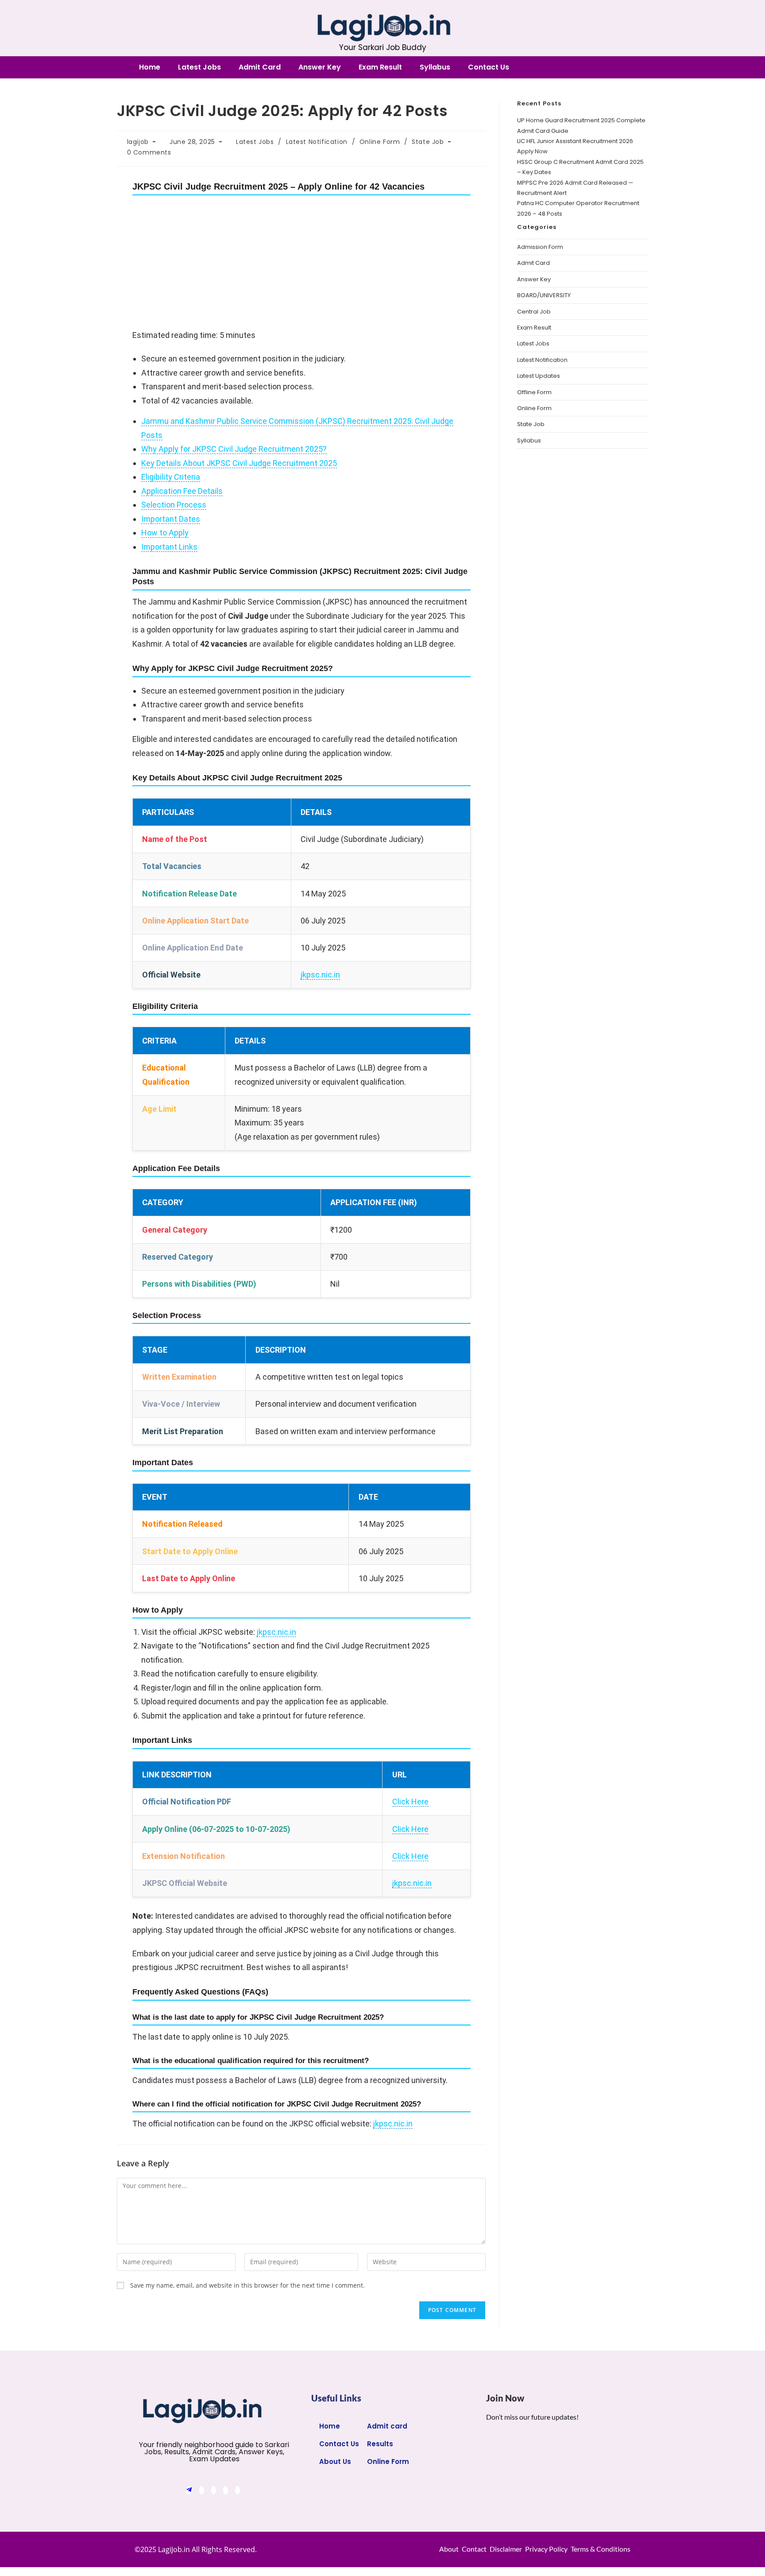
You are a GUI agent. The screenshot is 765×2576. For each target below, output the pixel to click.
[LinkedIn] (226, 2490)
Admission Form (540, 247)
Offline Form (534, 392)
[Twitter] (214, 2490)
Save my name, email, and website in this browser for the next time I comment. (247, 2285)
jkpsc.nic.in (320, 975)
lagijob (138, 142)
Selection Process (174, 505)
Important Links (169, 547)
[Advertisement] (301, 263)
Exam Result (380, 67)
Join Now (506, 2398)
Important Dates (171, 519)
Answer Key (320, 67)
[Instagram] (238, 2490)
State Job (428, 142)
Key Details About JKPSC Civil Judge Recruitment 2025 (239, 463)
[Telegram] (189, 2490)
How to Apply (165, 533)
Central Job (534, 312)
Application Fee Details (182, 491)
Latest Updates (539, 376)
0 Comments (149, 152)
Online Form (380, 142)
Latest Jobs (199, 67)
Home (150, 67)
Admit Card (260, 67)
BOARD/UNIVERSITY (544, 295)
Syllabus (435, 67)
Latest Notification (317, 142)
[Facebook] (202, 2490)
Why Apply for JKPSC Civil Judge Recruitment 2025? (234, 449)
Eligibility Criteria (171, 477)
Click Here (410, 1802)
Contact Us (489, 67)
